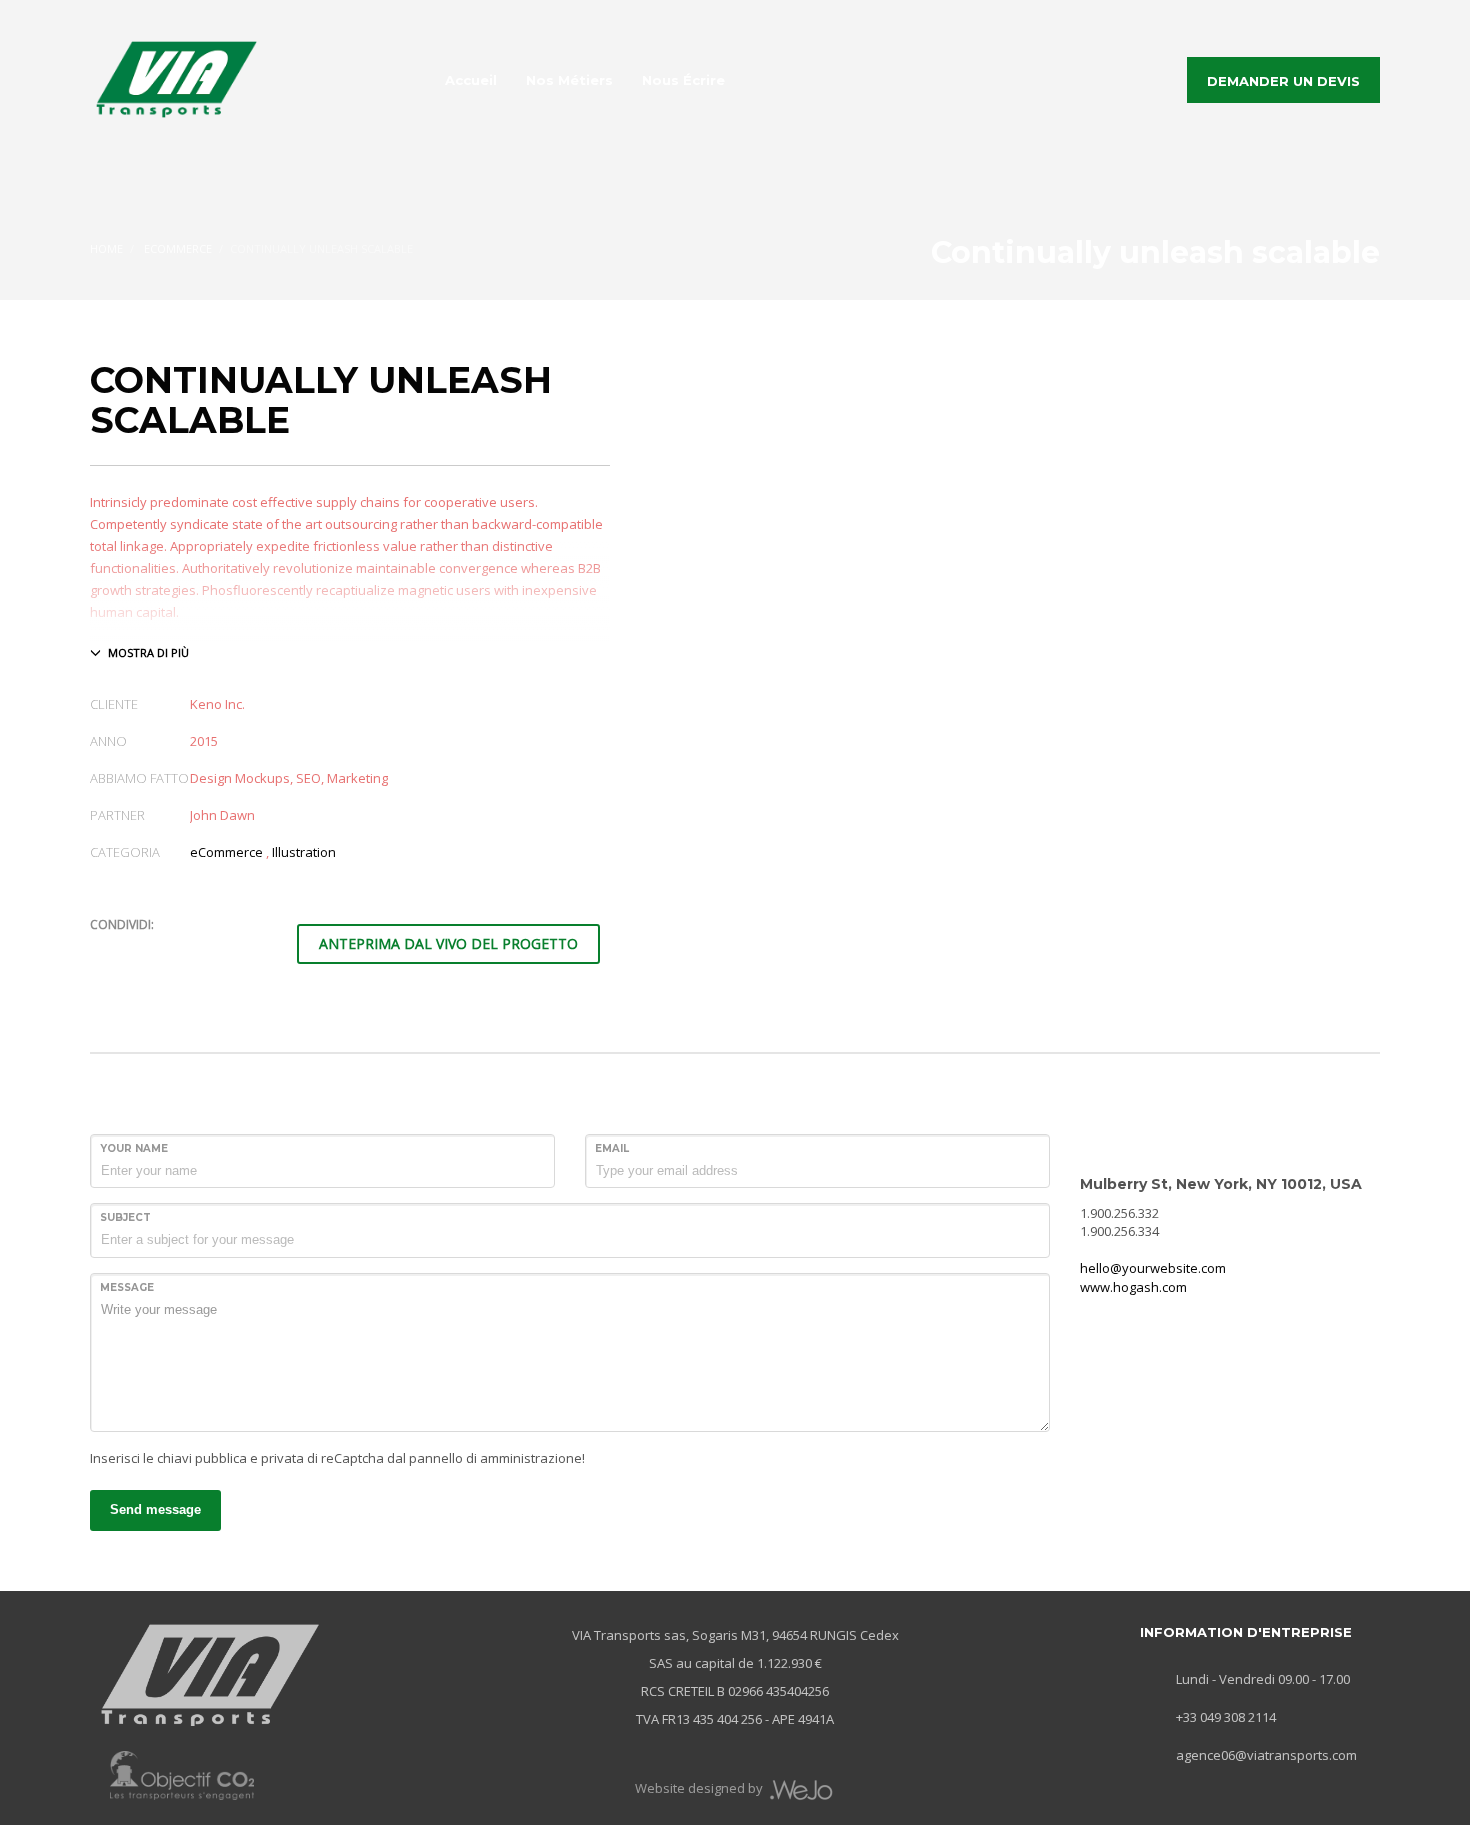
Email (612, 1148)
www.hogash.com (1133, 1287)
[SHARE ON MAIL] (245, 951)
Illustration (304, 852)
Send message (155, 1509)
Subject (125, 1217)
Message (127, 1287)
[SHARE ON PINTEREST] (210, 951)
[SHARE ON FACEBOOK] (140, 951)
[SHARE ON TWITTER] (105, 952)
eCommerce (226, 852)
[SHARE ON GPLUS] (175, 951)
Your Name (134, 1148)
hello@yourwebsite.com (1153, 1268)
